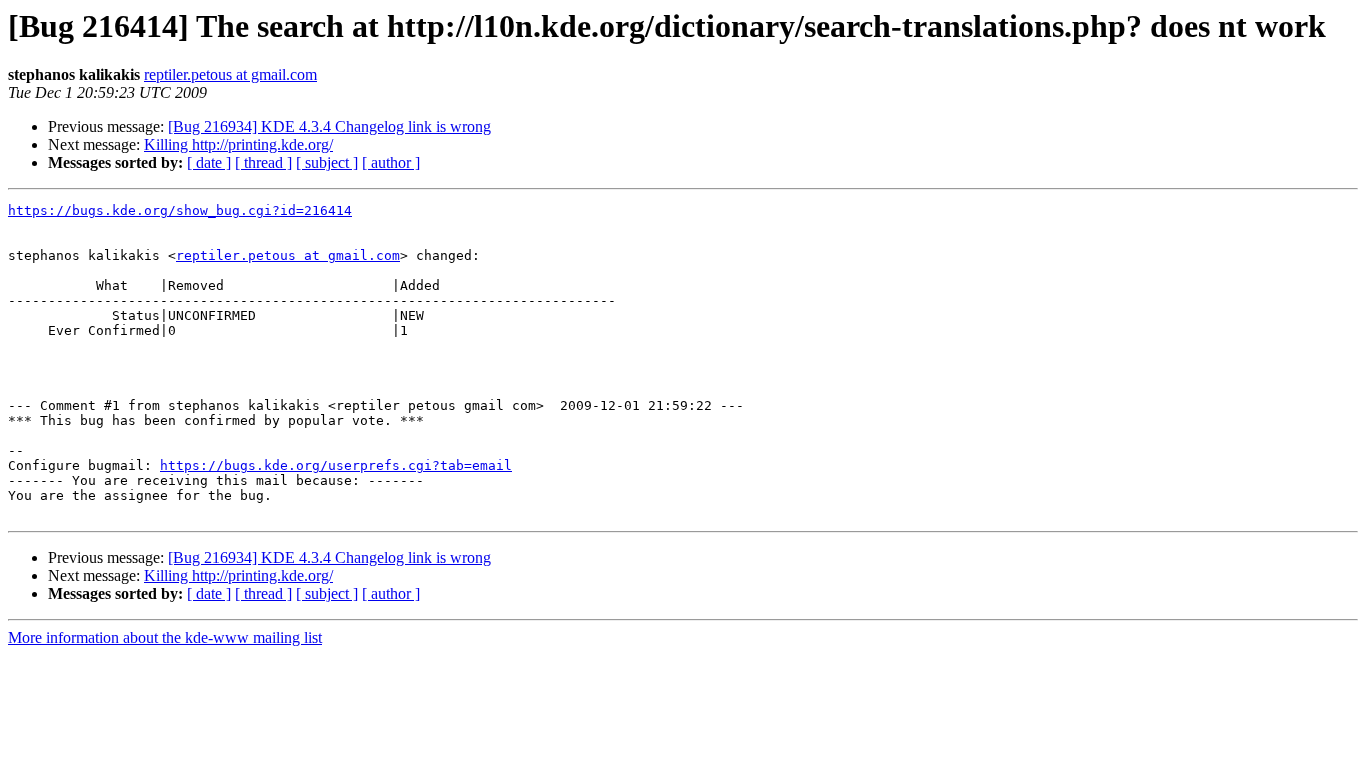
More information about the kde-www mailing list (165, 637)
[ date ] (209, 162)
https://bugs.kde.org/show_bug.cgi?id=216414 (180, 210)
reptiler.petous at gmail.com (230, 74)
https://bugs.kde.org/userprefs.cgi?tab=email (336, 465)
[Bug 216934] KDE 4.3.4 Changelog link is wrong (329, 126)
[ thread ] (263, 162)
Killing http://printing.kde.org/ (238, 144)
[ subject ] (327, 162)
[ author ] (391, 162)
